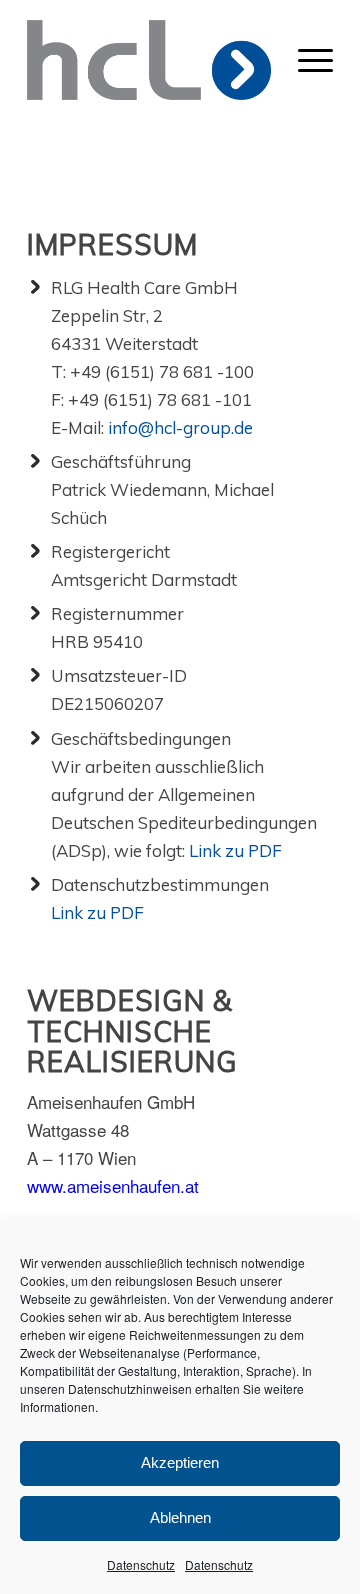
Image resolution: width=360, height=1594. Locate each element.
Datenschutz (141, 1564)
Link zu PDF (235, 850)
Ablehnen (180, 1517)
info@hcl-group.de (180, 427)
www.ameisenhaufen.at (113, 1185)
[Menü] (315, 60)
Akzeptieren (180, 1462)
